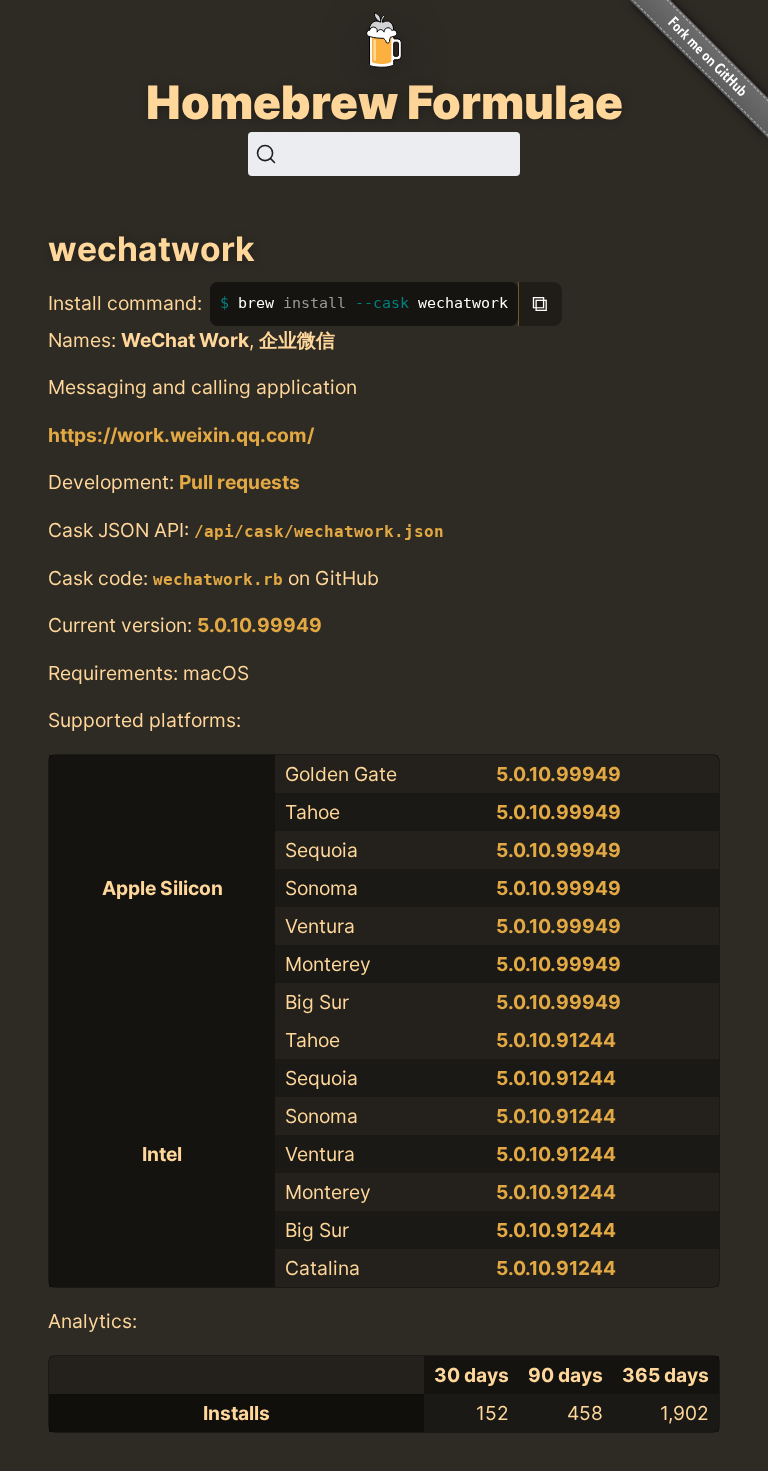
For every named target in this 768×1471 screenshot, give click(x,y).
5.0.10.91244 (556, 1040)
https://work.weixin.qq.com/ (181, 435)
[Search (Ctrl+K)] (384, 154)
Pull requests (239, 482)
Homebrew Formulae (384, 102)
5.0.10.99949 (259, 625)
